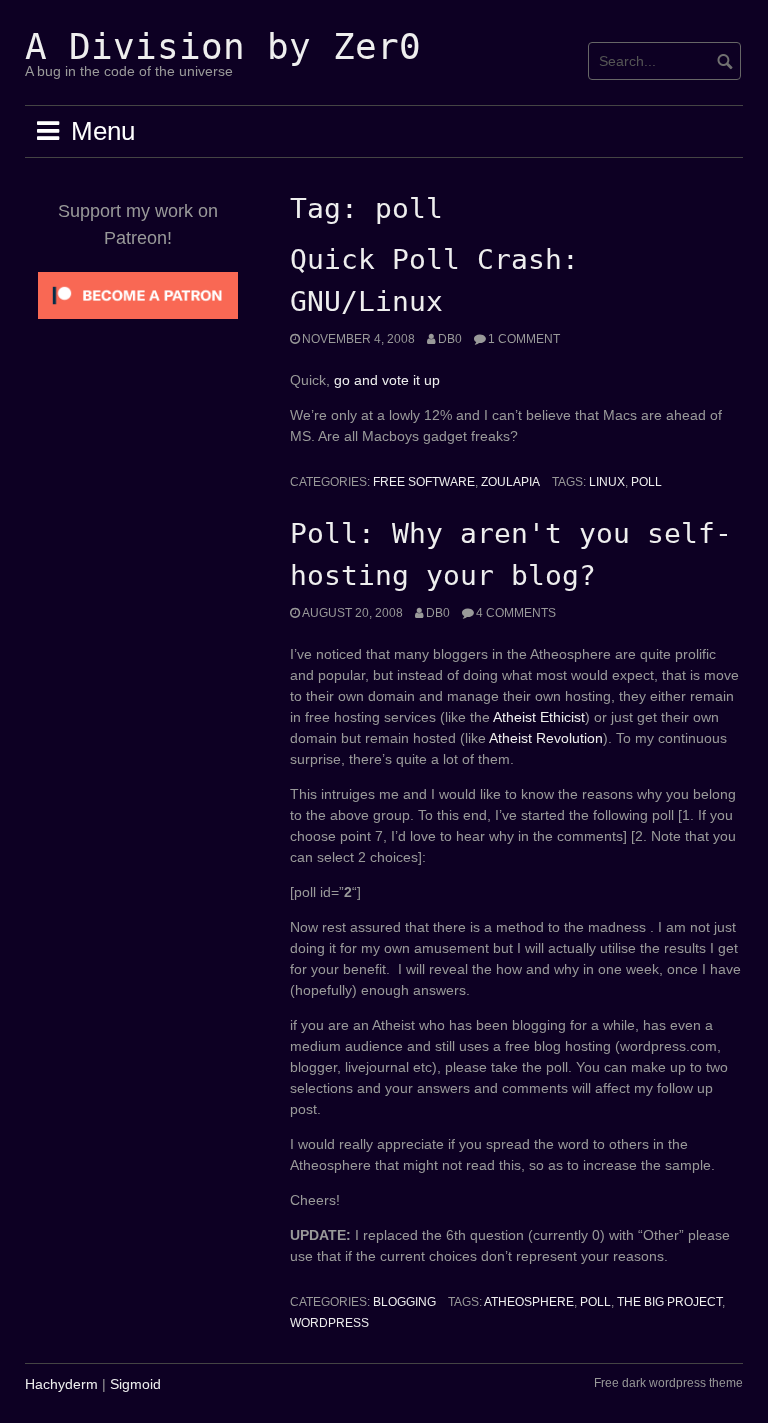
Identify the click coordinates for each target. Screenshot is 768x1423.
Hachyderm (61, 1384)
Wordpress (329, 1323)
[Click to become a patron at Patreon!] (138, 294)
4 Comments (516, 613)
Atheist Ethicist (539, 717)
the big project (669, 1302)
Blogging (404, 1302)
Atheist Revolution (546, 738)
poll (646, 482)
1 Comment (524, 339)
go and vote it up (387, 380)
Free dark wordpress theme (668, 1383)
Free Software (424, 482)
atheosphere (529, 1302)
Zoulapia (510, 482)
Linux (607, 482)
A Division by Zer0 (223, 46)
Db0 (450, 339)
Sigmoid (135, 1384)
